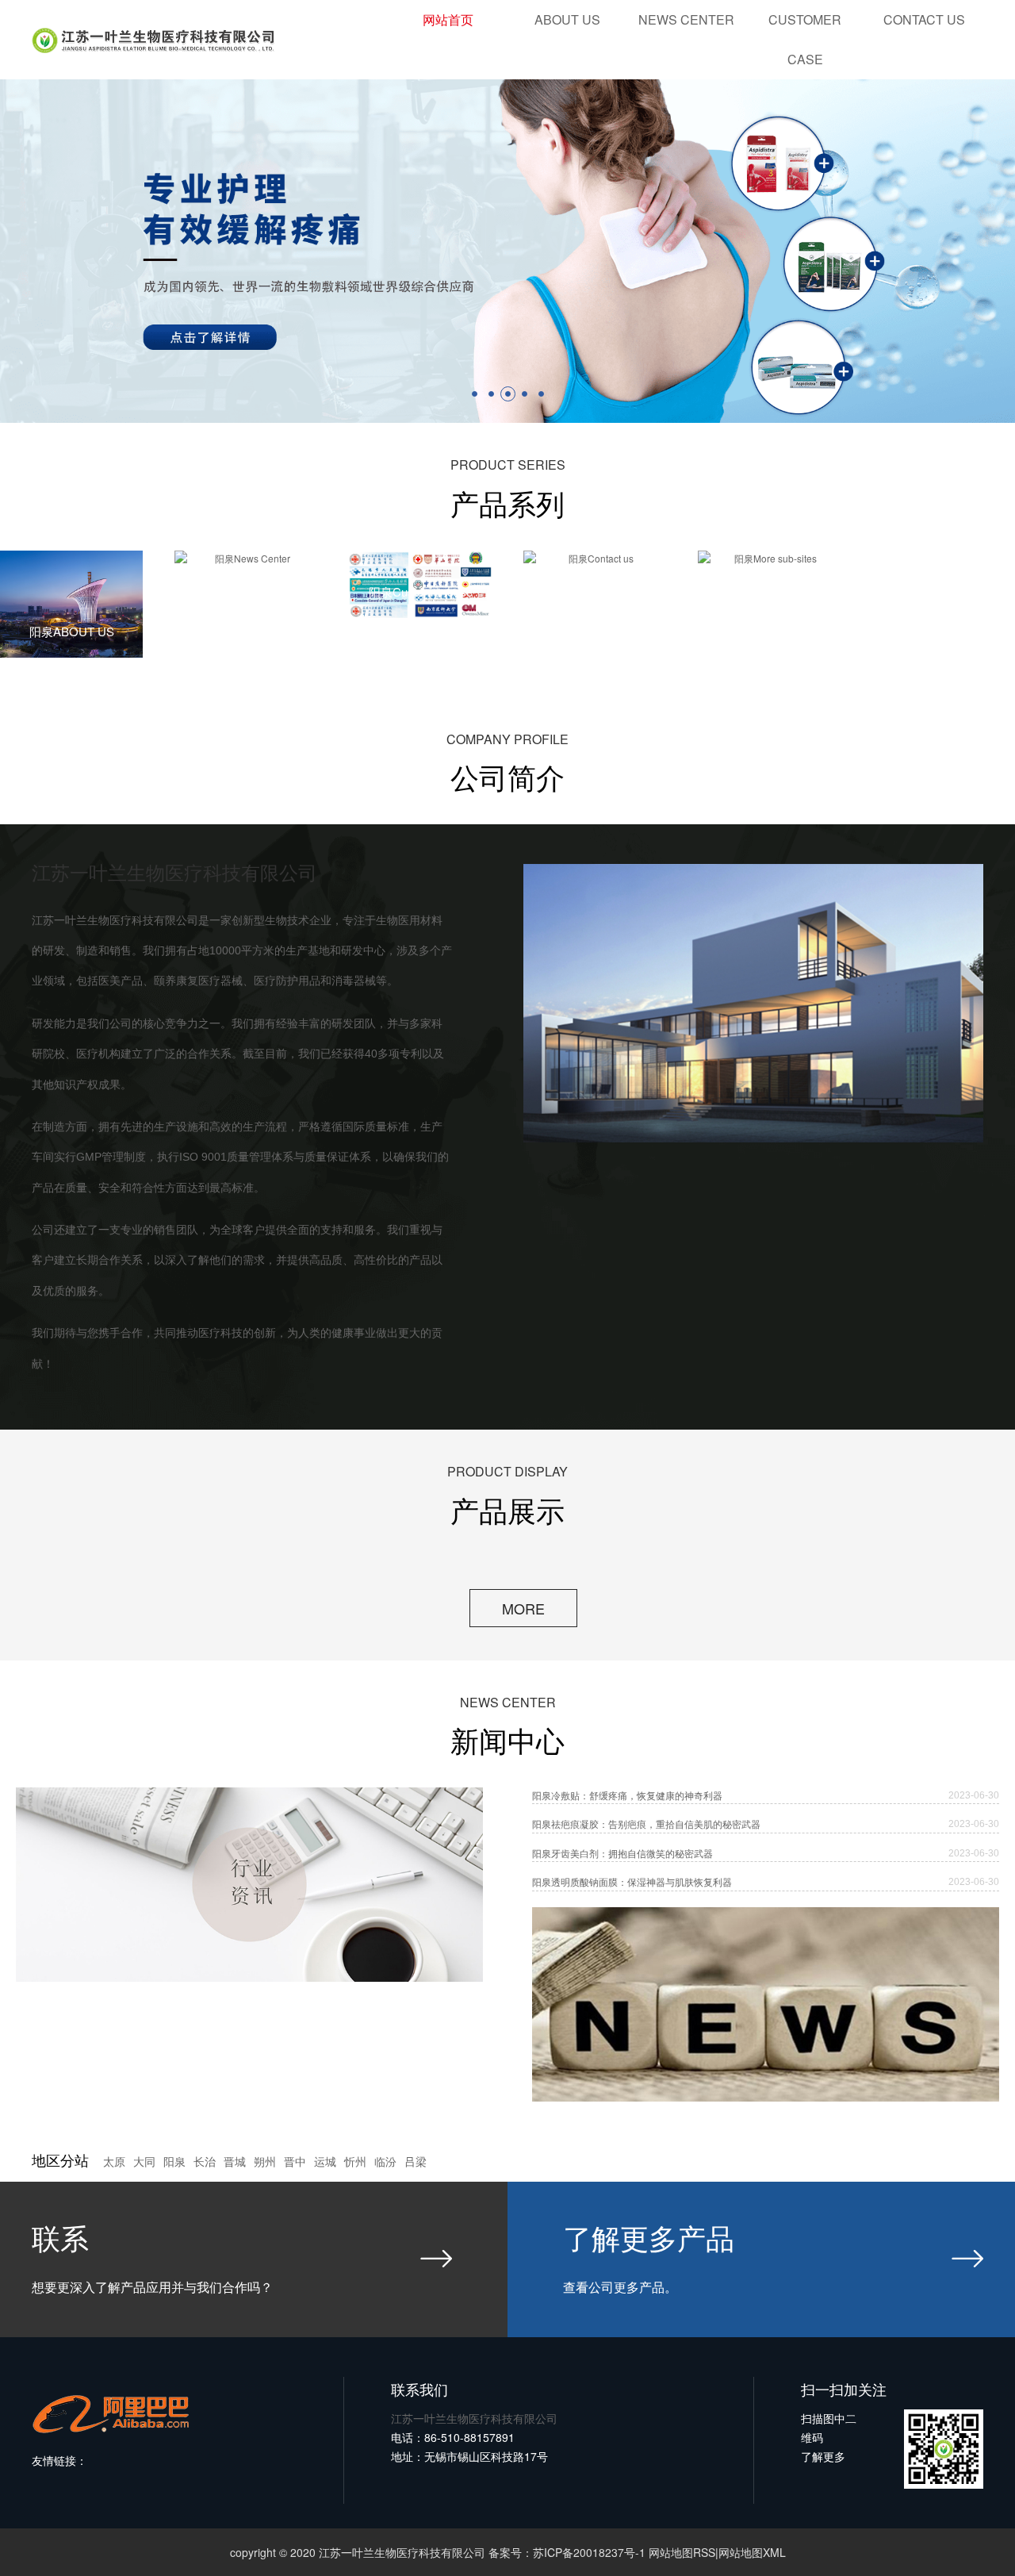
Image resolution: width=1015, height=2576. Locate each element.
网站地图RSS (682, 2552)
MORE (523, 1608)
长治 (205, 2162)
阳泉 (174, 2162)
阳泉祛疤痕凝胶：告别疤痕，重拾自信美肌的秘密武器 (646, 1824)
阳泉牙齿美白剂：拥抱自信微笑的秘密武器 (622, 1853)
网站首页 (448, 19)
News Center (686, 19)
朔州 (265, 2162)
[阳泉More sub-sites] (769, 559)
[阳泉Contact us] (595, 559)
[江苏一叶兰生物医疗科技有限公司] (507, 251)
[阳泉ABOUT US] (71, 604)
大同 (144, 2162)
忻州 (355, 2162)
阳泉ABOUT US (72, 631)
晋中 (295, 2162)
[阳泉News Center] (246, 559)
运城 (325, 2162)
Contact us (924, 19)
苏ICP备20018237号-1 (589, 2552)
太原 (114, 2162)
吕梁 (416, 2162)
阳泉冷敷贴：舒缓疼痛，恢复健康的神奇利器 (627, 1795)
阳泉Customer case (421, 591)
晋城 (235, 2162)
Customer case (805, 39)
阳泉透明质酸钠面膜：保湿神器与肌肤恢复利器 (632, 1882)
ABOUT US (567, 19)
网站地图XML (752, 2552)
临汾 (385, 2162)
